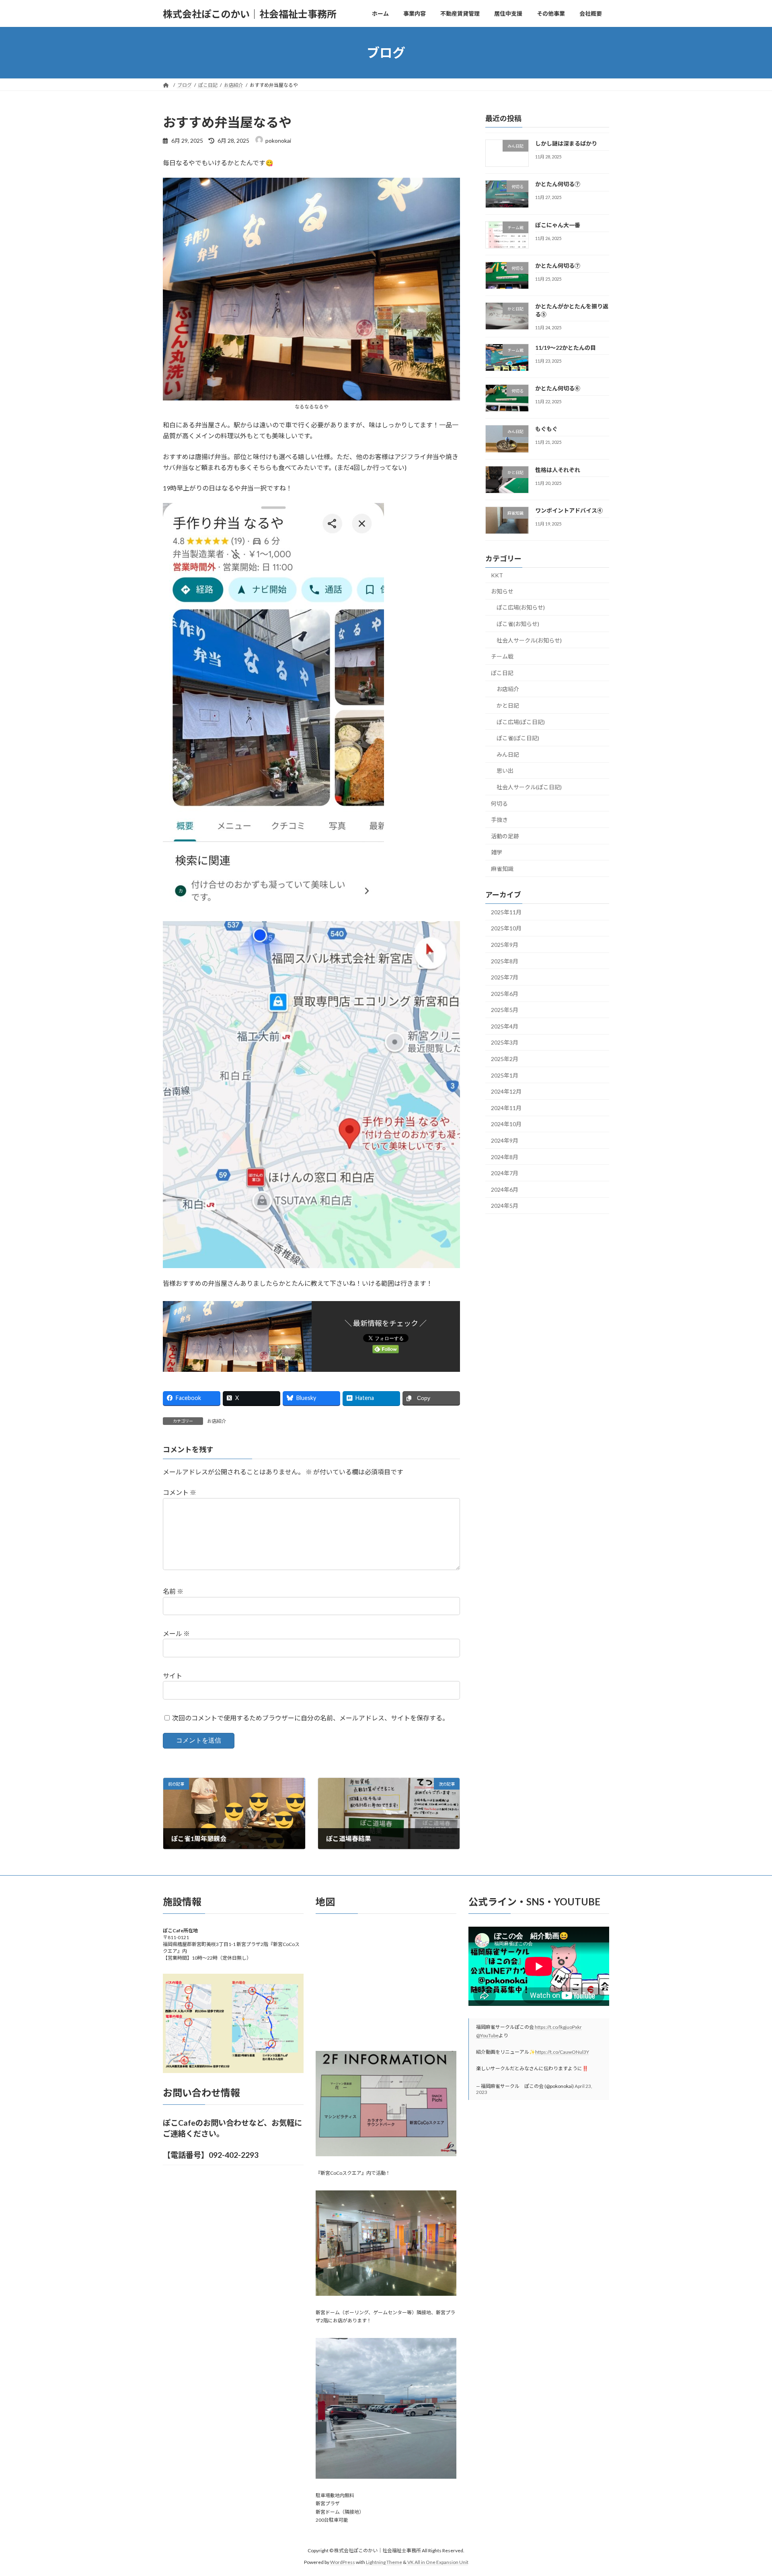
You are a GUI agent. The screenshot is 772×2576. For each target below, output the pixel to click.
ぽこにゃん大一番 (558, 225)
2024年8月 (505, 1157)
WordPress (343, 2562)
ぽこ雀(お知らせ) (518, 624)
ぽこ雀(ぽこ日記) (518, 738)
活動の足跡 (505, 836)
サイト (172, 1676)
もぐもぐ (546, 429)
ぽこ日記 (502, 673)
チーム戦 (502, 656)
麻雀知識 (502, 869)
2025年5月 (505, 1010)
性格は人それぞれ (558, 470)
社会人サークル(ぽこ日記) (529, 787)
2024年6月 (505, 1189)
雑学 (497, 853)
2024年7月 (505, 1173)
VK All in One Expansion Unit (438, 2562)
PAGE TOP (747, 2491)
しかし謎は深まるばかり (566, 143)
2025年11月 (506, 912)
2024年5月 (505, 1206)
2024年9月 (505, 1140)
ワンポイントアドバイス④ (569, 510)
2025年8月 (505, 961)
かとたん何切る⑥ (558, 388)
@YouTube (487, 2035)
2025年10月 (506, 929)
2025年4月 (505, 1026)
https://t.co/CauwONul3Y (562, 2052)
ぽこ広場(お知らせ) (521, 608)
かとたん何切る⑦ (558, 184)
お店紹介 (217, 1421)
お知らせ (502, 591)
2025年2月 (505, 1059)
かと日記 (508, 705)
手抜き (499, 820)
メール (176, 1633)
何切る (499, 804)
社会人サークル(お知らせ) (529, 640)
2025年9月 (505, 945)
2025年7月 (505, 977)
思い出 (505, 771)
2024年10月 (506, 1124)
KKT (497, 575)
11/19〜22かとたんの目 (566, 348)
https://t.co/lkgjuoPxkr (558, 2027)
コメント (180, 1492)
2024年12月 (506, 1091)
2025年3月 (505, 1043)
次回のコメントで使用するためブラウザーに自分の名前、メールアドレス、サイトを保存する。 (310, 1718)
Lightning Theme (384, 2562)
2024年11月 (506, 1108)
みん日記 (508, 754)
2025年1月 (505, 1075)
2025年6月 (505, 994)
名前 (173, 1591)
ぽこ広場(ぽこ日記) (521, 722)
